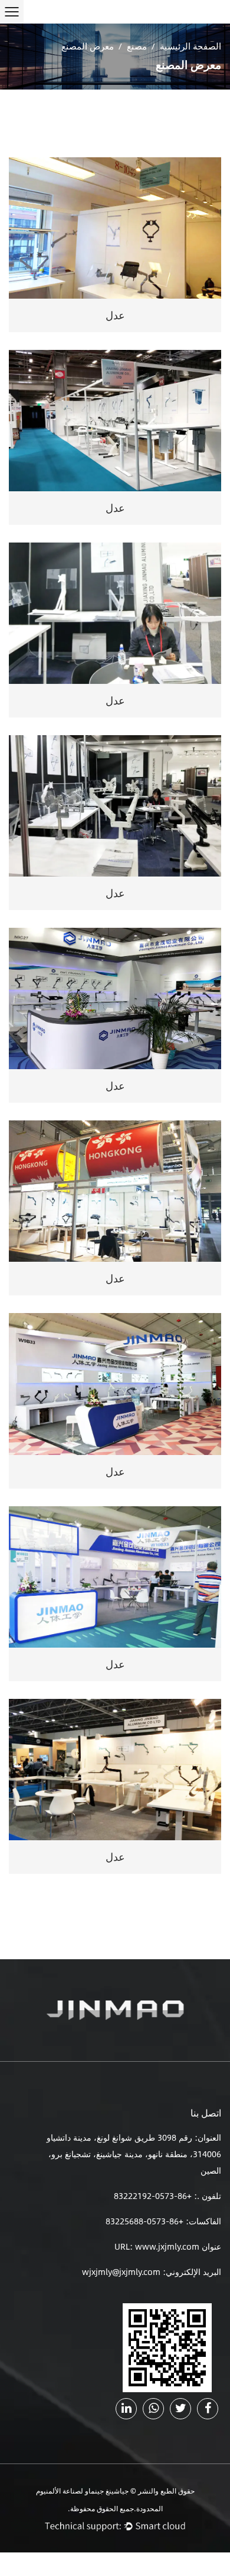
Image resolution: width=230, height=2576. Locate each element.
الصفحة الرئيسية (190, 46)
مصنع (137, 46)
